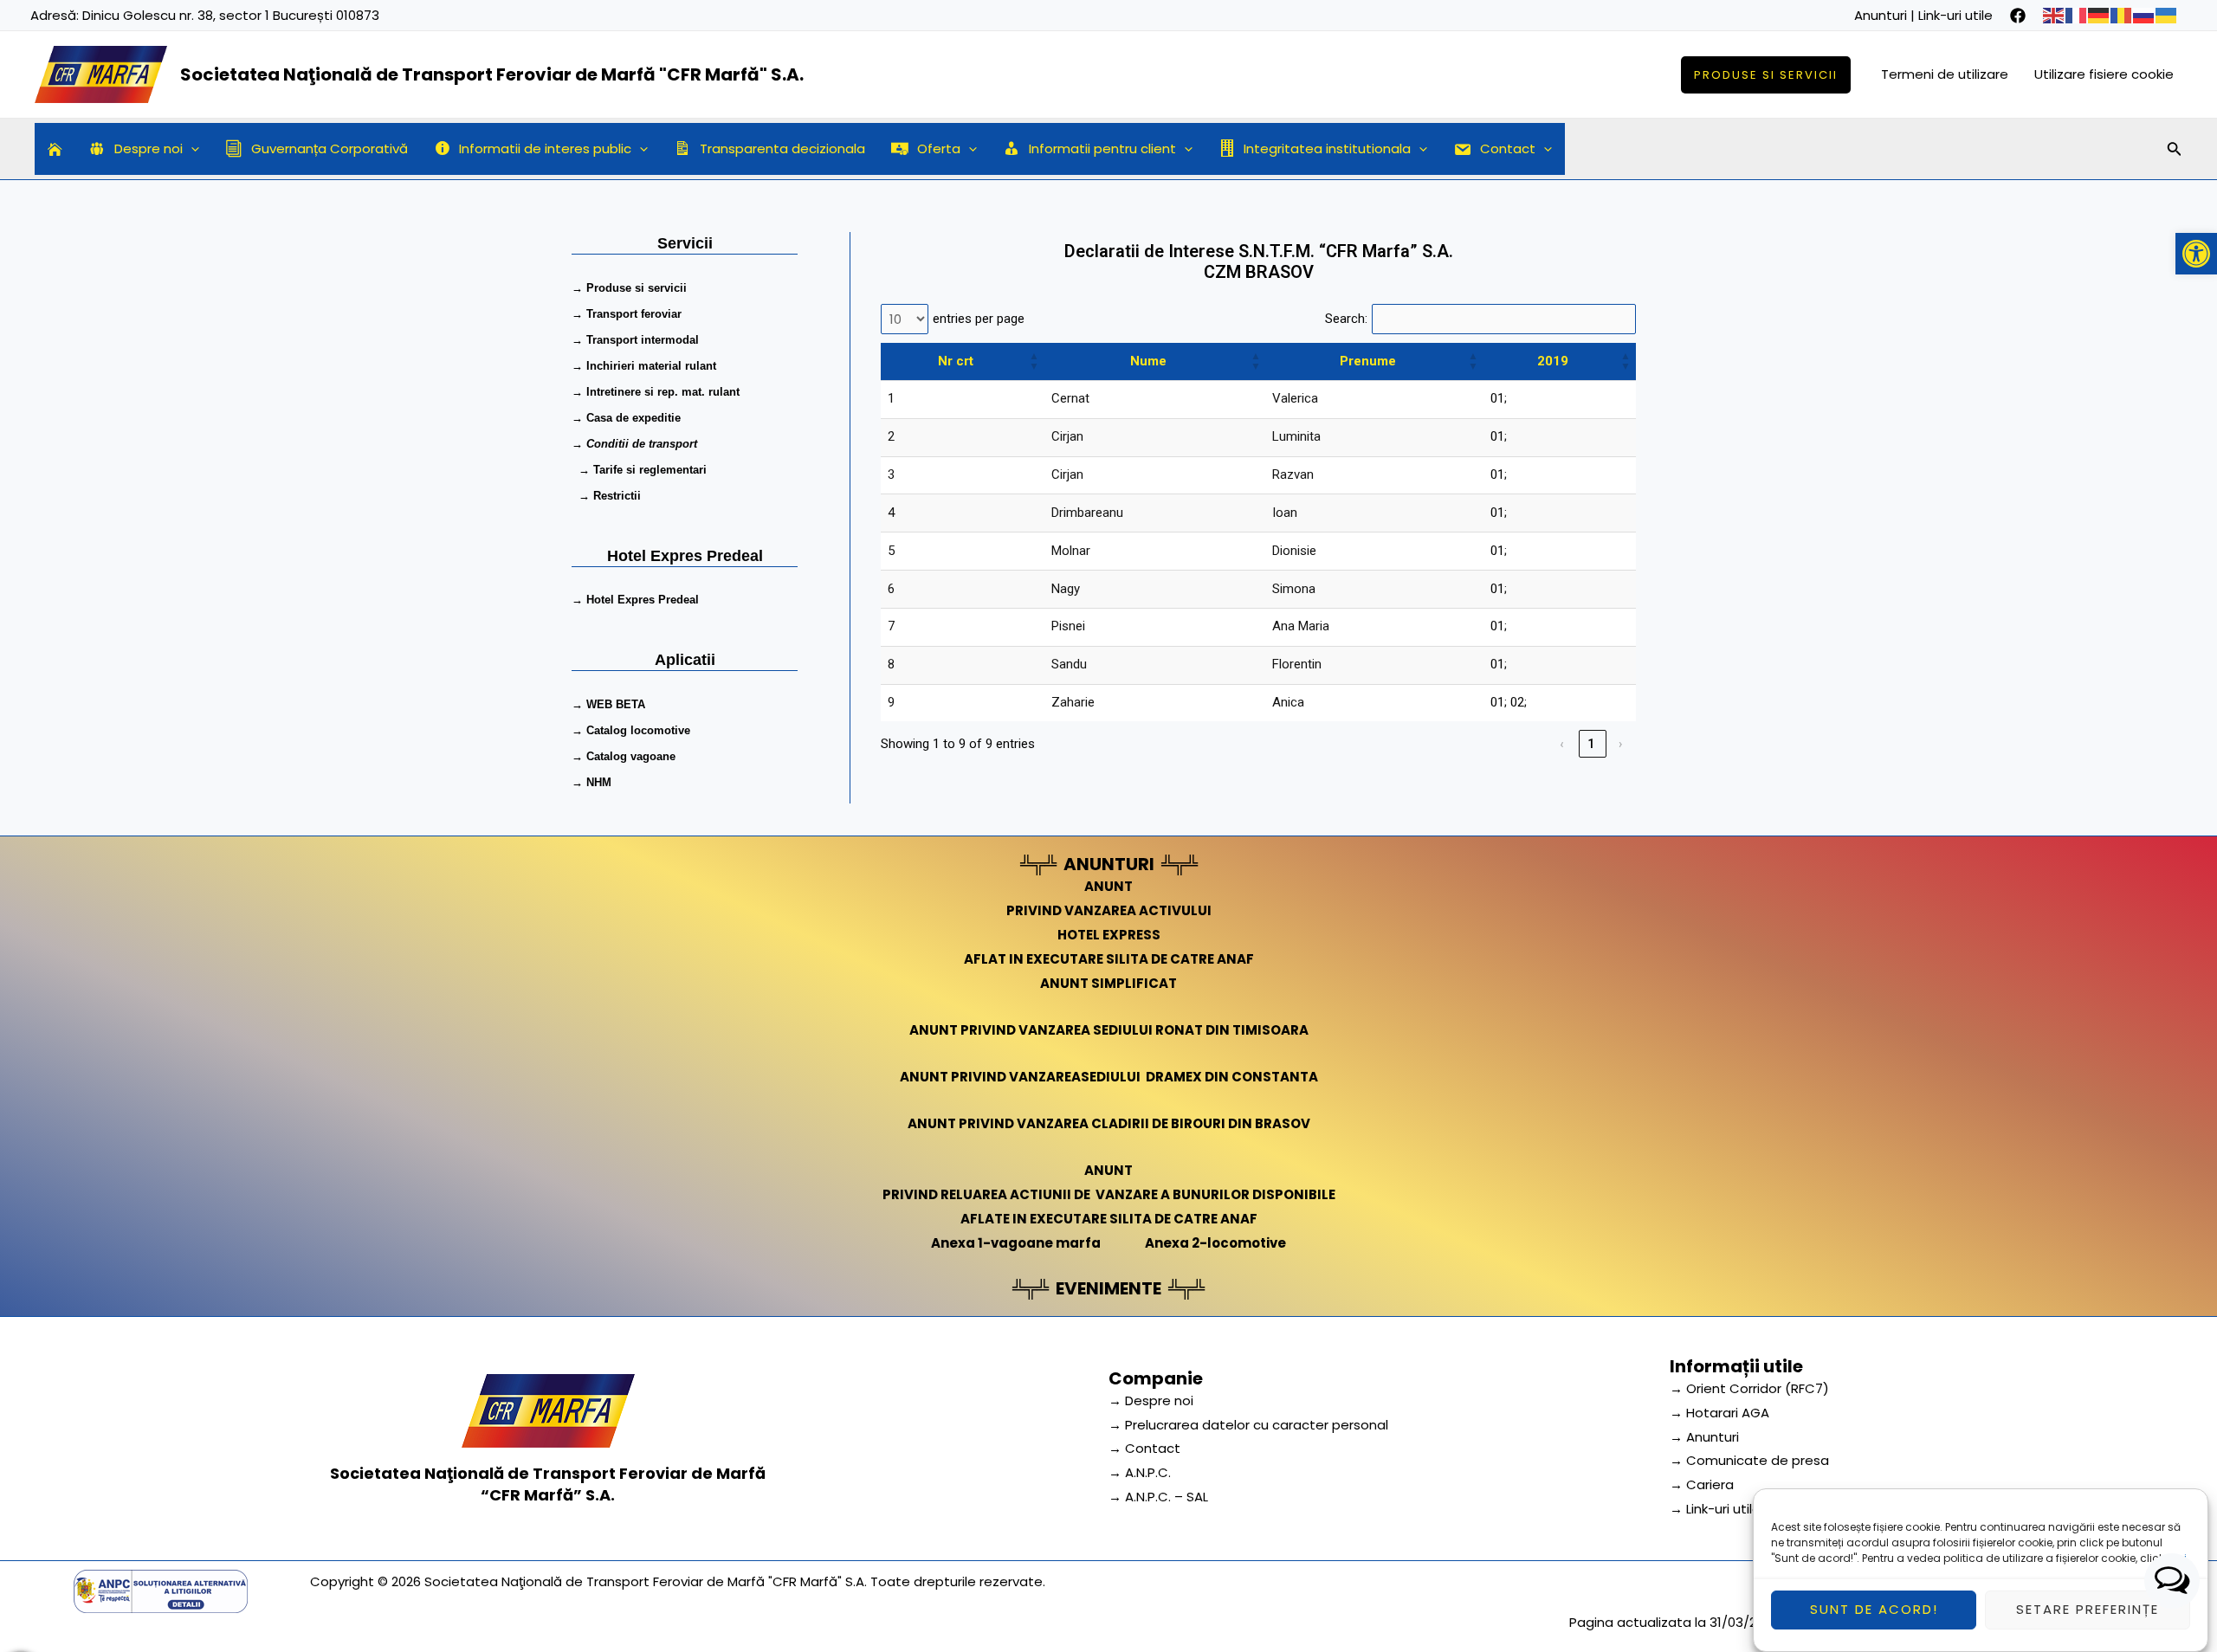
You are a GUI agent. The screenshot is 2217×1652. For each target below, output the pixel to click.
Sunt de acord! (1874, 1610)
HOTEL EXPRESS (1109, 935)
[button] (2196, 254)
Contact (1508, 148)
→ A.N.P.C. (1140, 1472)
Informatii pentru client (1102, 148)
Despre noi (149, 148)
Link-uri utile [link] (1955, 15)
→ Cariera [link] (1702, 1484)
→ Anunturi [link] (1704, 1437)
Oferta (939, 148)
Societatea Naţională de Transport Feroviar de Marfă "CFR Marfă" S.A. (492, 74)
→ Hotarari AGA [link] (1719, 1413)
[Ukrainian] (2167, 15)
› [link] (1622, 744)
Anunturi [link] (1881, 15)
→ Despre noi (1151, 1400)
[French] (2077, 15)
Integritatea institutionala (1327, 148)
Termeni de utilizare (1945, 74)
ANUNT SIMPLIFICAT (1108, 983)
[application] (191, 149)
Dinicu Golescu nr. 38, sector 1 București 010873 (231, 15)
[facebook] (2018, 16)
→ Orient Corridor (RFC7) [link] (1749, 1388)
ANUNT (1108, 886)
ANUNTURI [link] (1109, 864)
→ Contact (1144, 1448)
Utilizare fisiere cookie (2104, 74)
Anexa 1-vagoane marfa (1016, 1243)
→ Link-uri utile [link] (1715, 1509)
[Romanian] (2122, 15)
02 (1517, 702)
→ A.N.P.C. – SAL (1158, 1497)
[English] (2054, 15)
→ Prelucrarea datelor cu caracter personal (1248, 1425)
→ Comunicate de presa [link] (1749, 1460)
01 (1497, 398)
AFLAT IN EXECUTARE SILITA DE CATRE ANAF (1109, 959)
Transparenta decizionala (782, 148)
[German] (2099, 15)
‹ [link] (1563, 744)
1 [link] (1592, 744)
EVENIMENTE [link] (1108, 1288)
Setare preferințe (2088, 1610)
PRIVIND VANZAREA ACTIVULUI (1109, 910)
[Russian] (2144, 15)
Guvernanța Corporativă (330, 148)
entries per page (979, 319)
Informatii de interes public (545, 148)
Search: (1346, 319)
